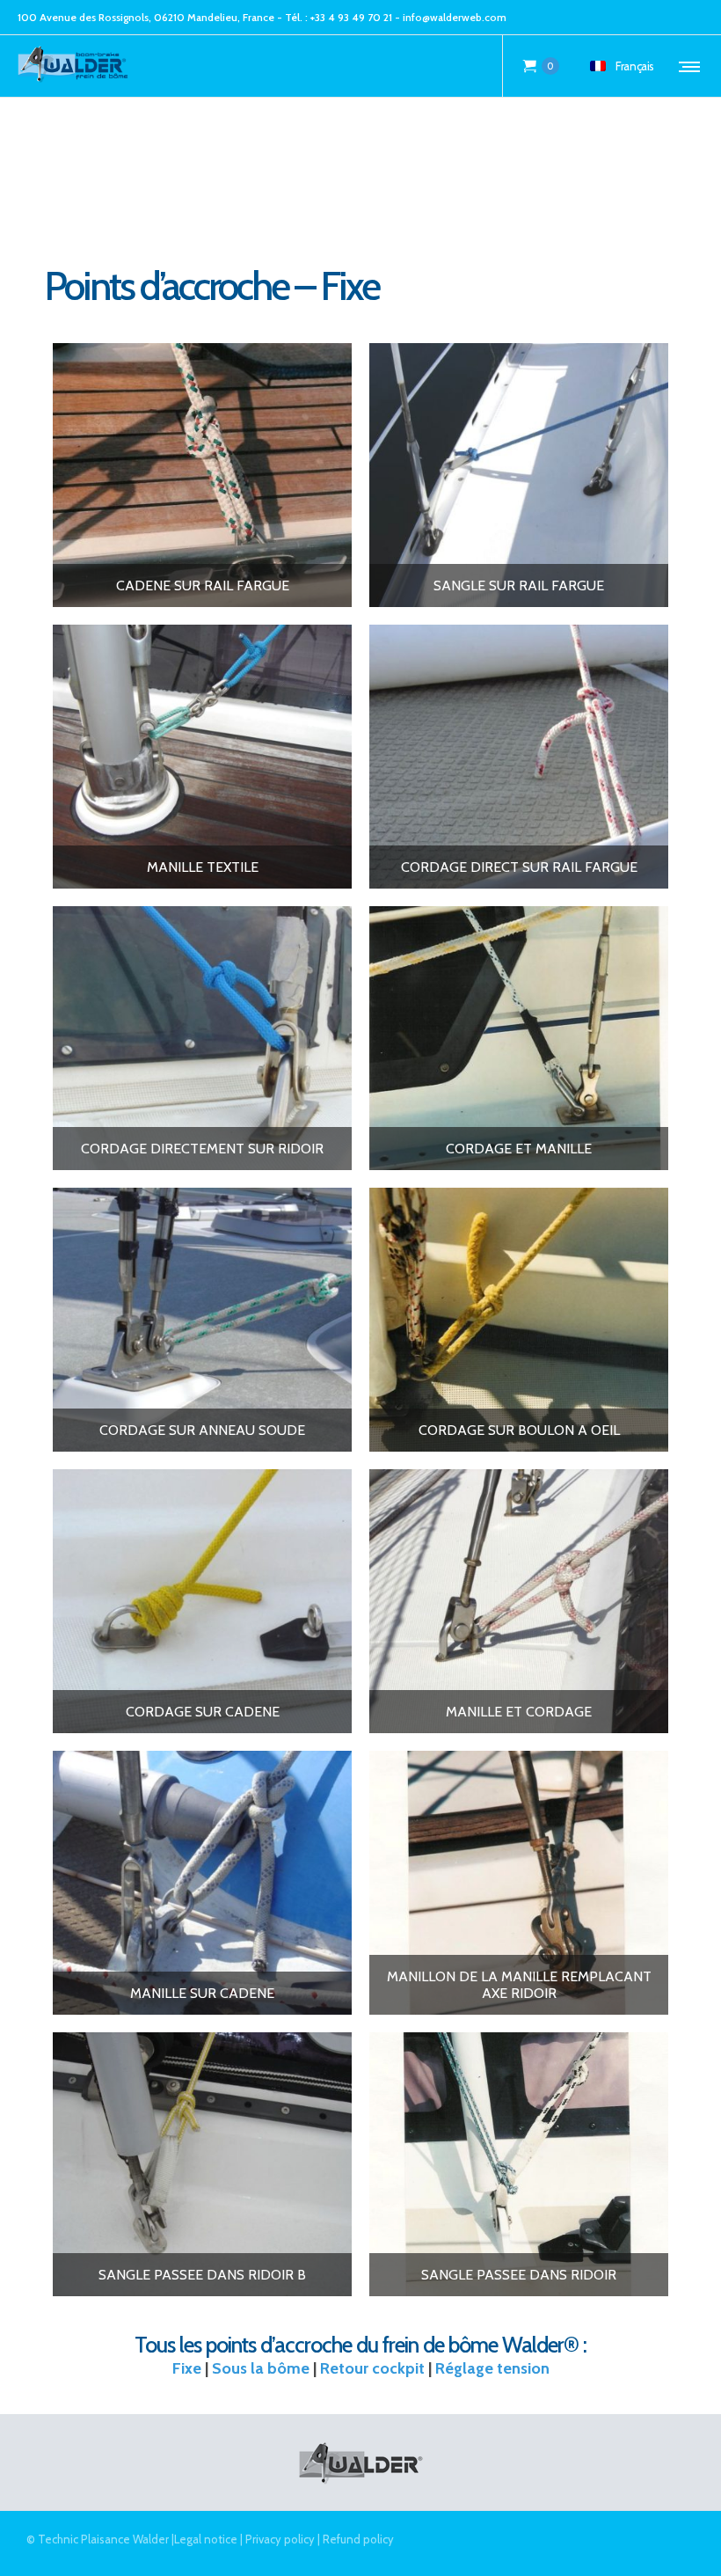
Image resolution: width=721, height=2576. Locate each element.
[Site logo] (74, 66)
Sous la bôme (261, 2368)
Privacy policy (280, 2539)
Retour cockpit (372, 2368)
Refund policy (358, 2539)
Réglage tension (492, 2368)
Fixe (187, 2368)
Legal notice (206, 2539)
